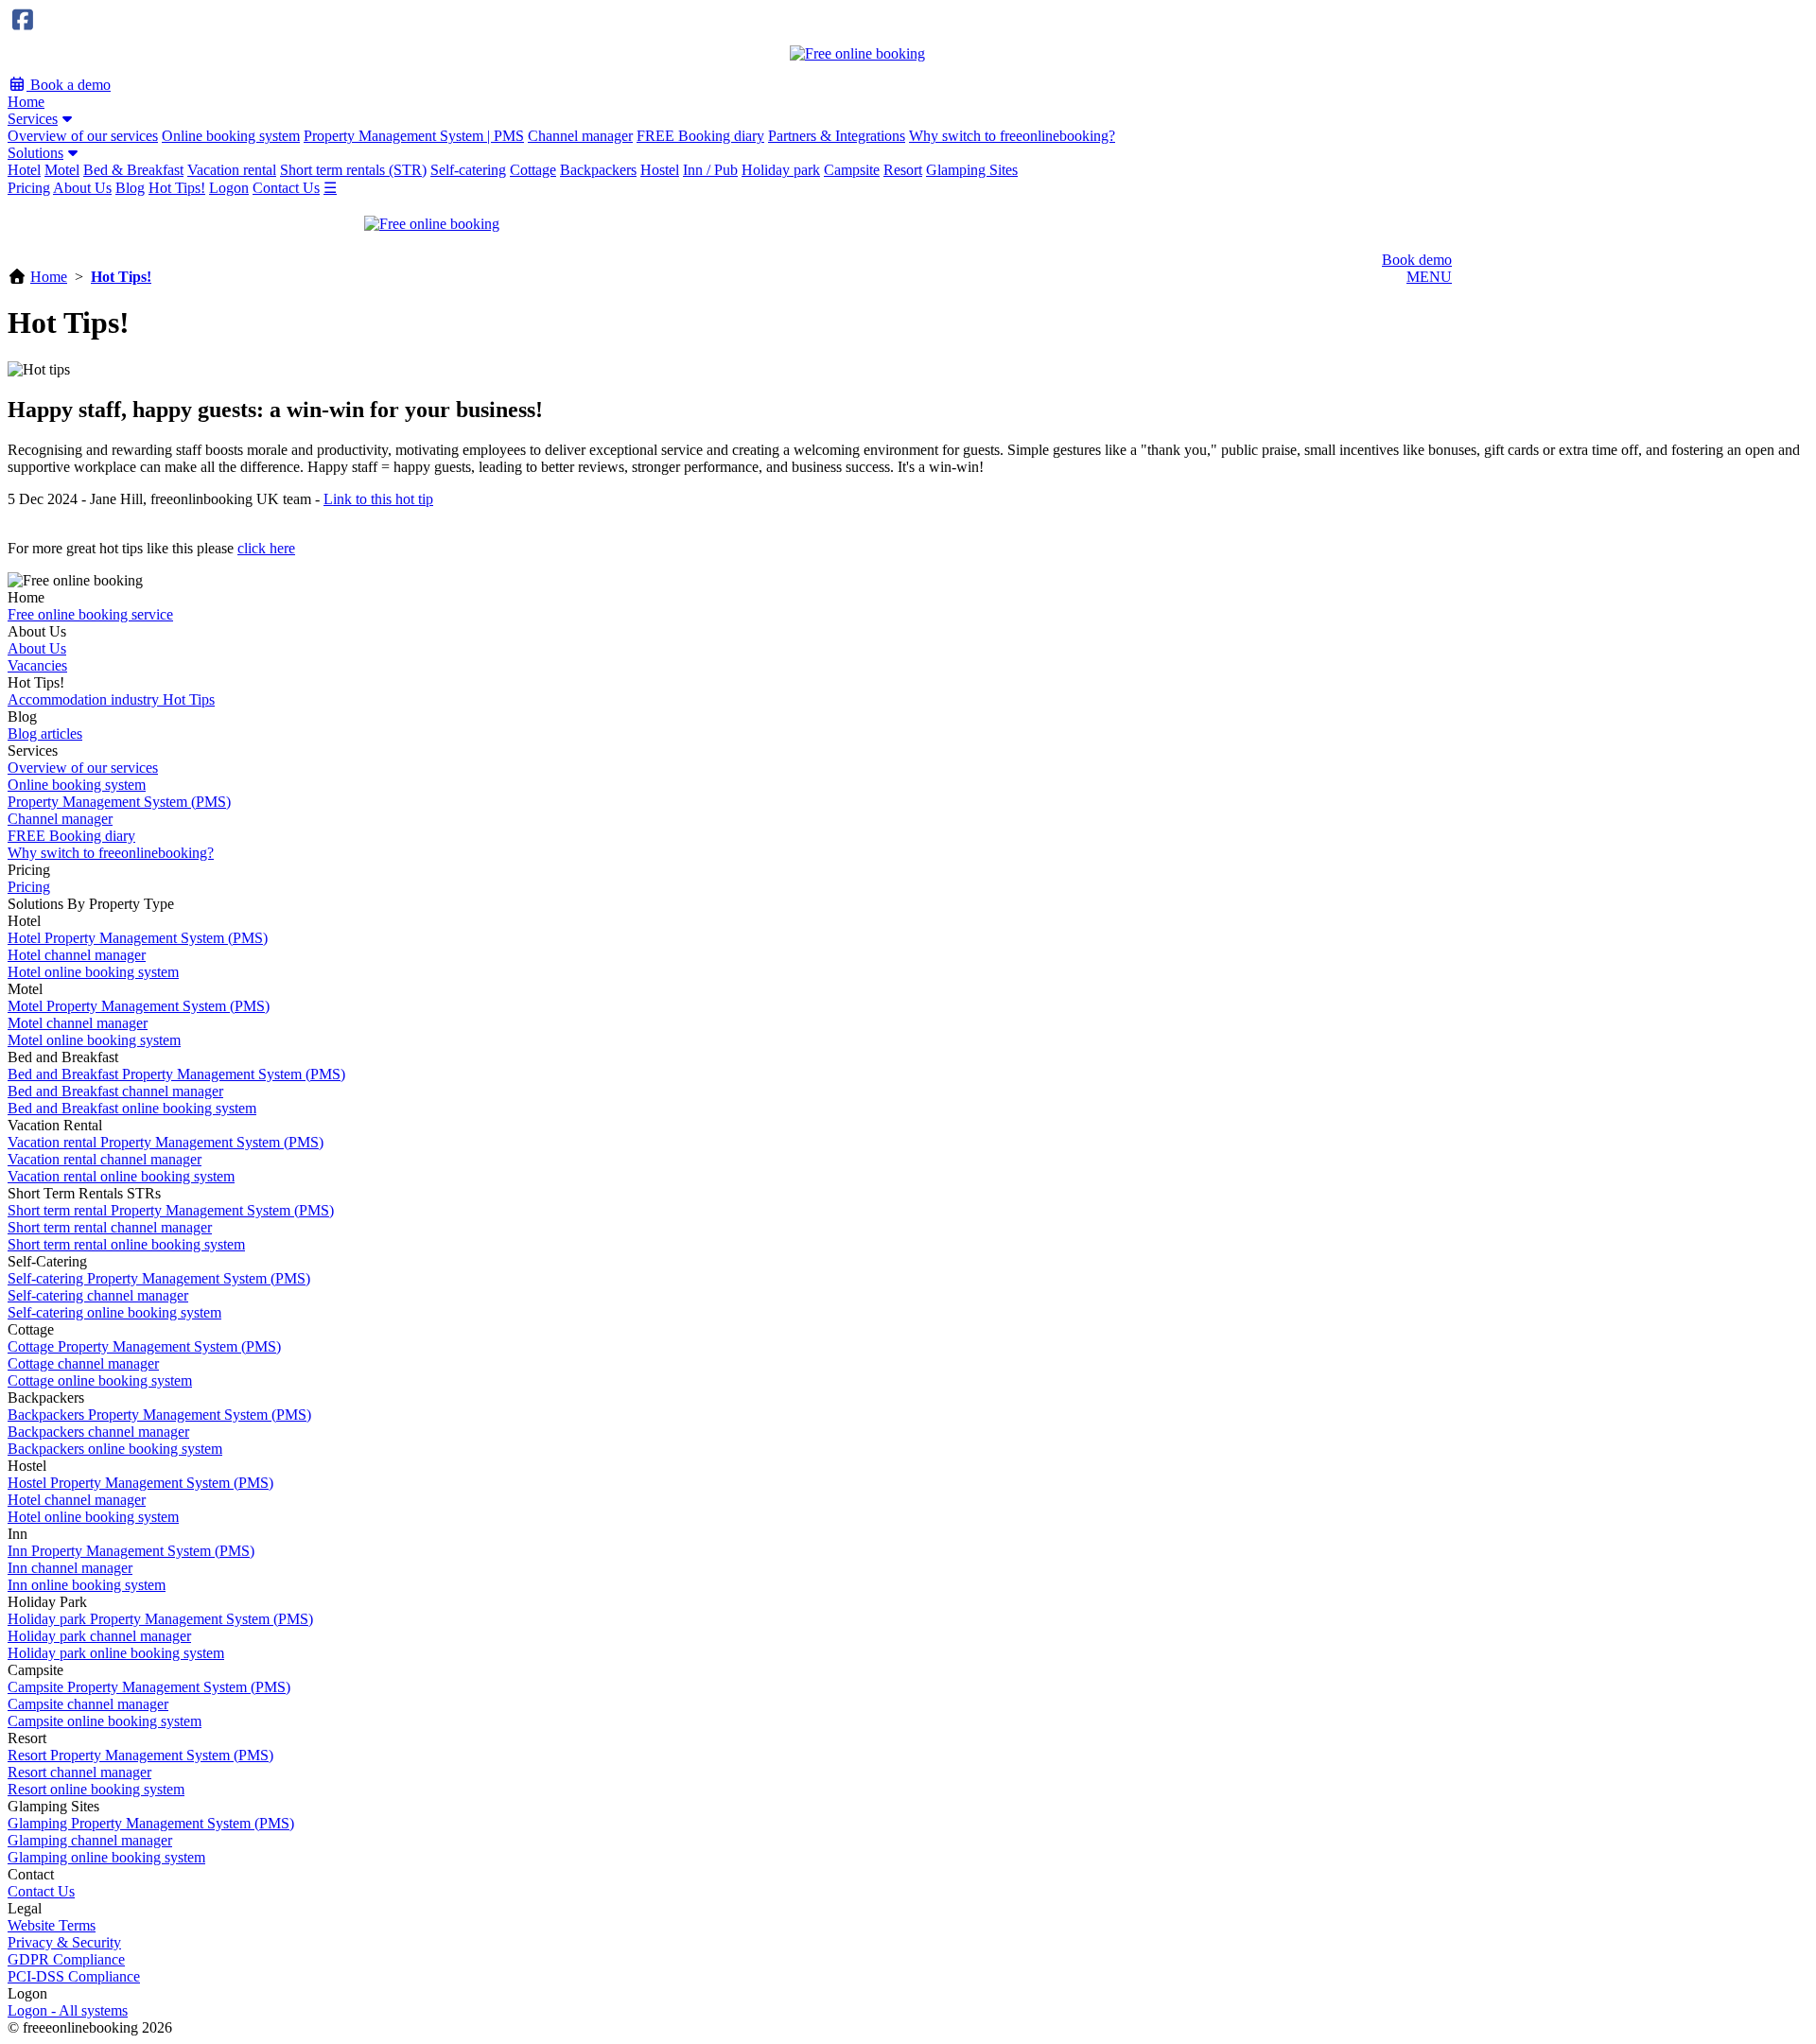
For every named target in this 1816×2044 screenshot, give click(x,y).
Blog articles (45, 734)
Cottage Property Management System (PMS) (144, 1346)
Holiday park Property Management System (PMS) (160, 1619)
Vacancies (37, 665)
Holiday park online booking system (116, 1653)
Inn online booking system (87, 1585)
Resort (903, 170)
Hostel (660, 170)
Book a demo (69, 85)
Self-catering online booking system (114, 1312)
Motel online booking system (94, 1040)
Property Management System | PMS (414, 136)
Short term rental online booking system (126, 1244)
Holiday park (781, 170)
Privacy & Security (64, 1942)
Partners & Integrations (837, 136)
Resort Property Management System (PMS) (140, 1755)
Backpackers (598, 170)
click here (266, 548)
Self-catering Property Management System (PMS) (159, 1278)
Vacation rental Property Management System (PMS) (166, 1142)
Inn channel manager (70, 1568)
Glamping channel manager (90, 1840)
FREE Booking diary (700, 136)
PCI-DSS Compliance (74, 1976)
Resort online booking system (96, 1789)
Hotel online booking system (93, 972)
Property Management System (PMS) (119, 802)
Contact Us (286, 188)
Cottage (533, 170)
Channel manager (580, 136)
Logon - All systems (68, 2010)
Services (33, 119)
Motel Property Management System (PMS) (139, 1006)
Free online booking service (90, 614)
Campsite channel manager (88, 1704)
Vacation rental (232, 170)
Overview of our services (83, 136)
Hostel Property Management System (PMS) (140, 1483)
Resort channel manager (79, 1772)
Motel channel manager (78, 1023)
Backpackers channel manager (98, 1432)
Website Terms (52, 1925)
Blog (130, 188)
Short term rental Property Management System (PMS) (171, 1210)
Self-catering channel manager (98, 1295)
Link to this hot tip (378, 499)
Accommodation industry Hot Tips (111, 699)
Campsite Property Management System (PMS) (149, 1687)
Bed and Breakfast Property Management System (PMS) (176, 1074)
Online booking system (231, 136)
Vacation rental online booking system (121, 1176)
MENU (1429, 277)
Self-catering (468, 170)
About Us (82, 188)
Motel (62, 170)
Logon (229, 188)
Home (26, 102)
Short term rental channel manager (110, 1227)
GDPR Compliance (66, 1959)
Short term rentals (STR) (353, 170)
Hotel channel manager (77, 955)
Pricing (29, 188)
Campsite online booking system (105, 1721)
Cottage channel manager (83, 1363)
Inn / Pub (710, 170)
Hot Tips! (177, 188)
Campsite (852, 170)
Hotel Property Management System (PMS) (138, 938)
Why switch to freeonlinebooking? (1012, 136)
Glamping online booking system (106, 1857)
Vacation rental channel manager (105, 1159)
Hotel (24, 170)
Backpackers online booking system (115, 1449)
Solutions (35, 153)
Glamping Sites (972, 170)
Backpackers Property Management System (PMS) (159, 1415)
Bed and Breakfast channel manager (115, 1091)
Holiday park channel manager (99, 1636)
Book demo (1417, 260)
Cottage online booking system (100, 1380)
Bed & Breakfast (133, 170)
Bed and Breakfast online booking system (132, 1108)
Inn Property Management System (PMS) (131, 1551)
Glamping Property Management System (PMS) (151, 1823)
